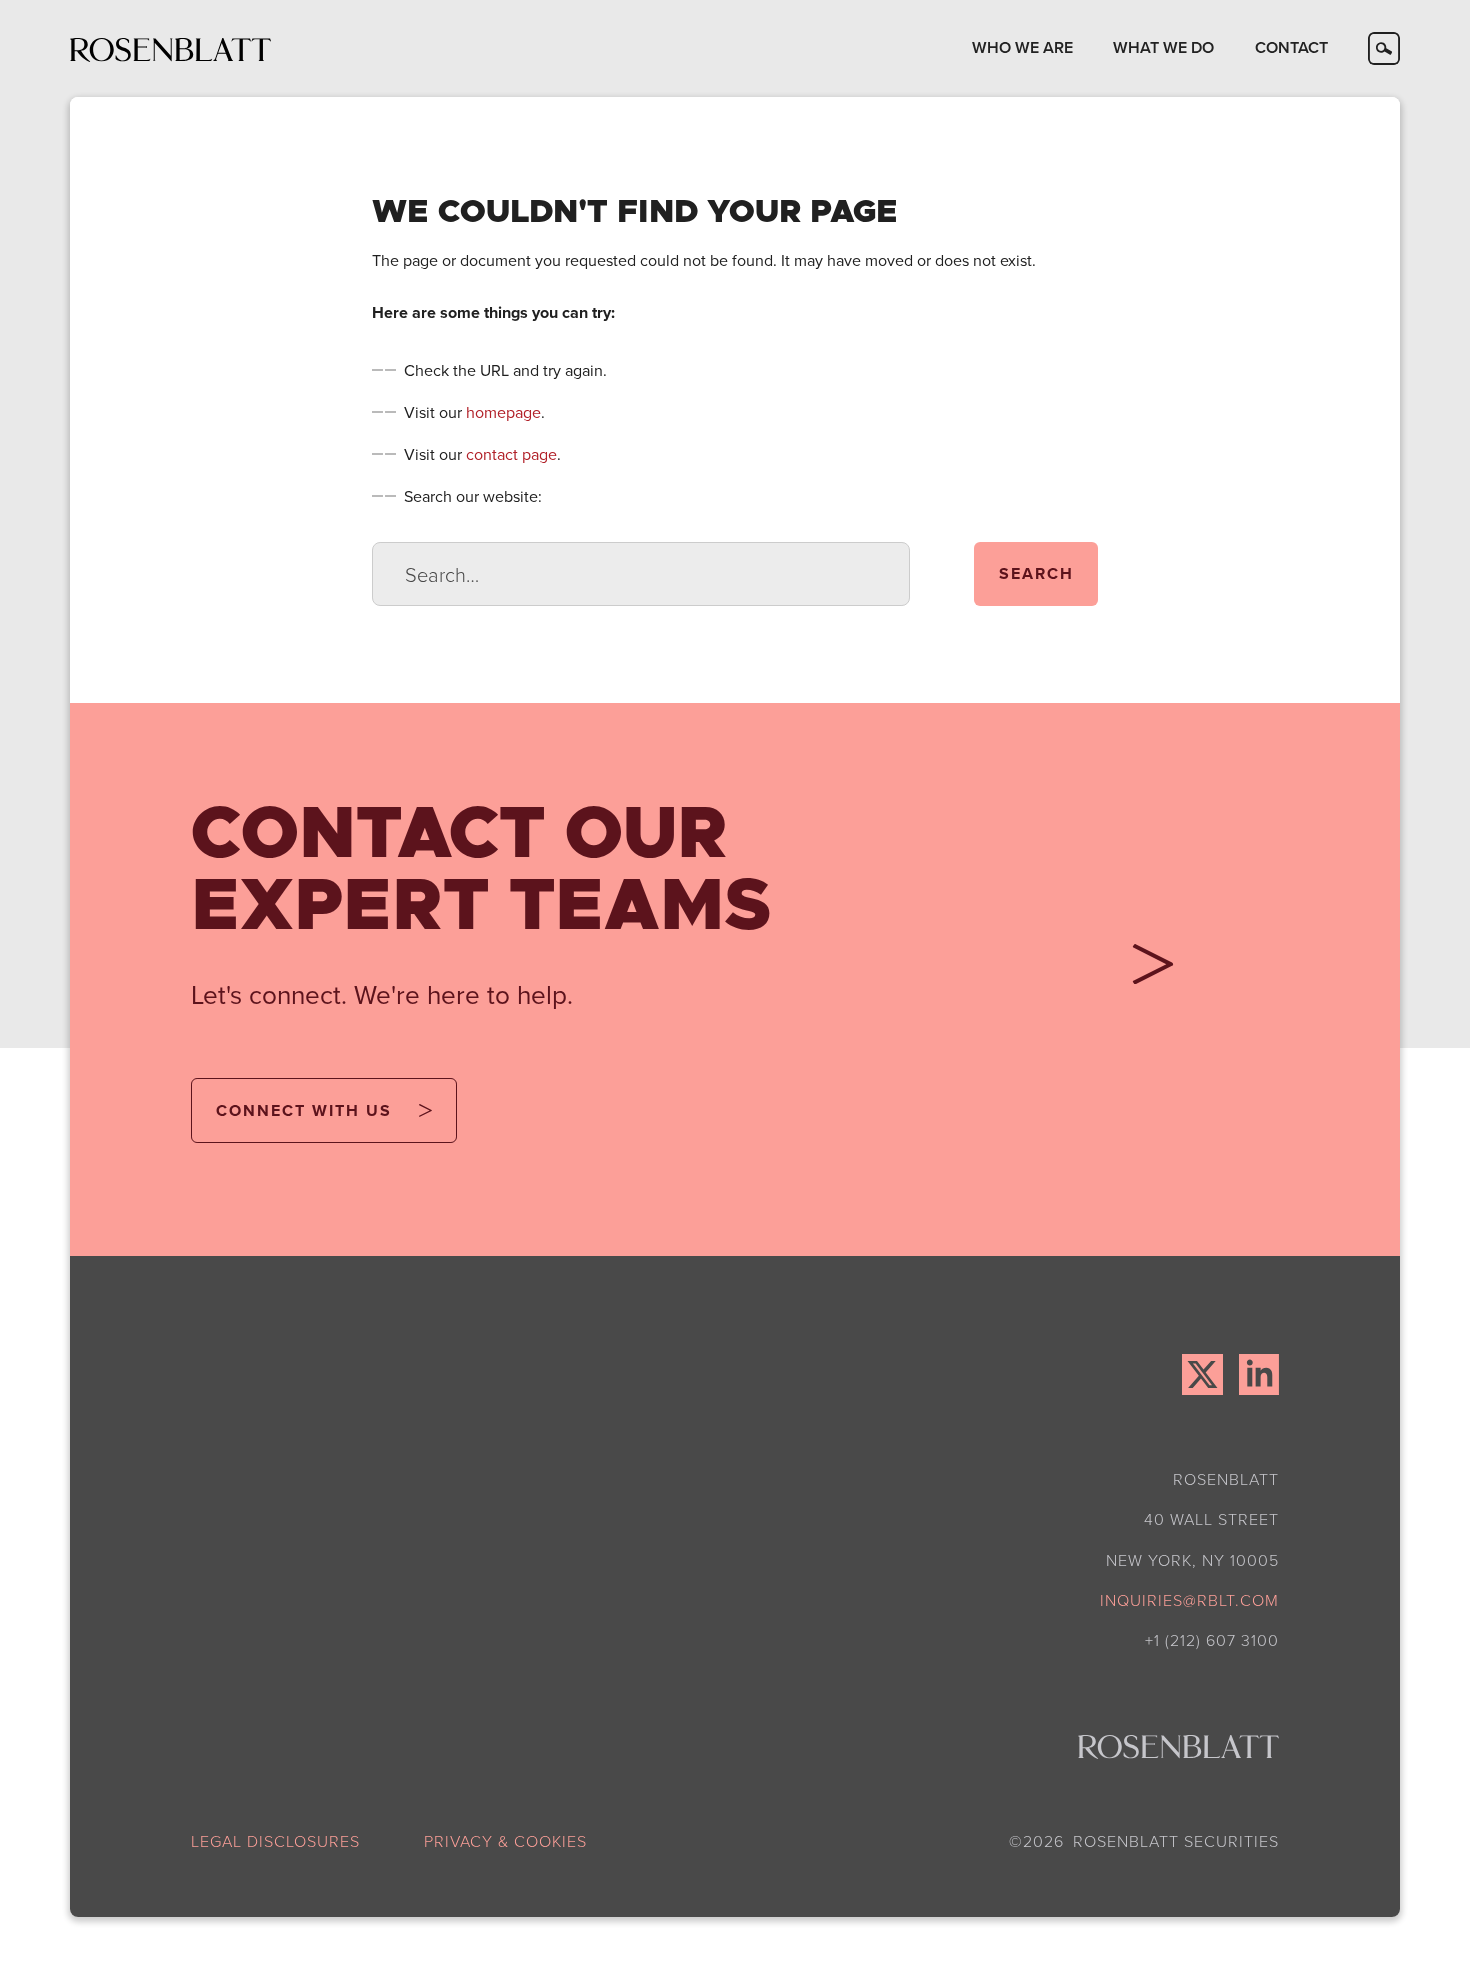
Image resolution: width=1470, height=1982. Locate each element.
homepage (503, 412)
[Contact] (1145, 971)
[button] (1022, 48)
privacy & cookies (505, 1841)
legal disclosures (275, 1841)
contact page (511, 454)
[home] (171, 48)
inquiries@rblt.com (1189, 1600)
